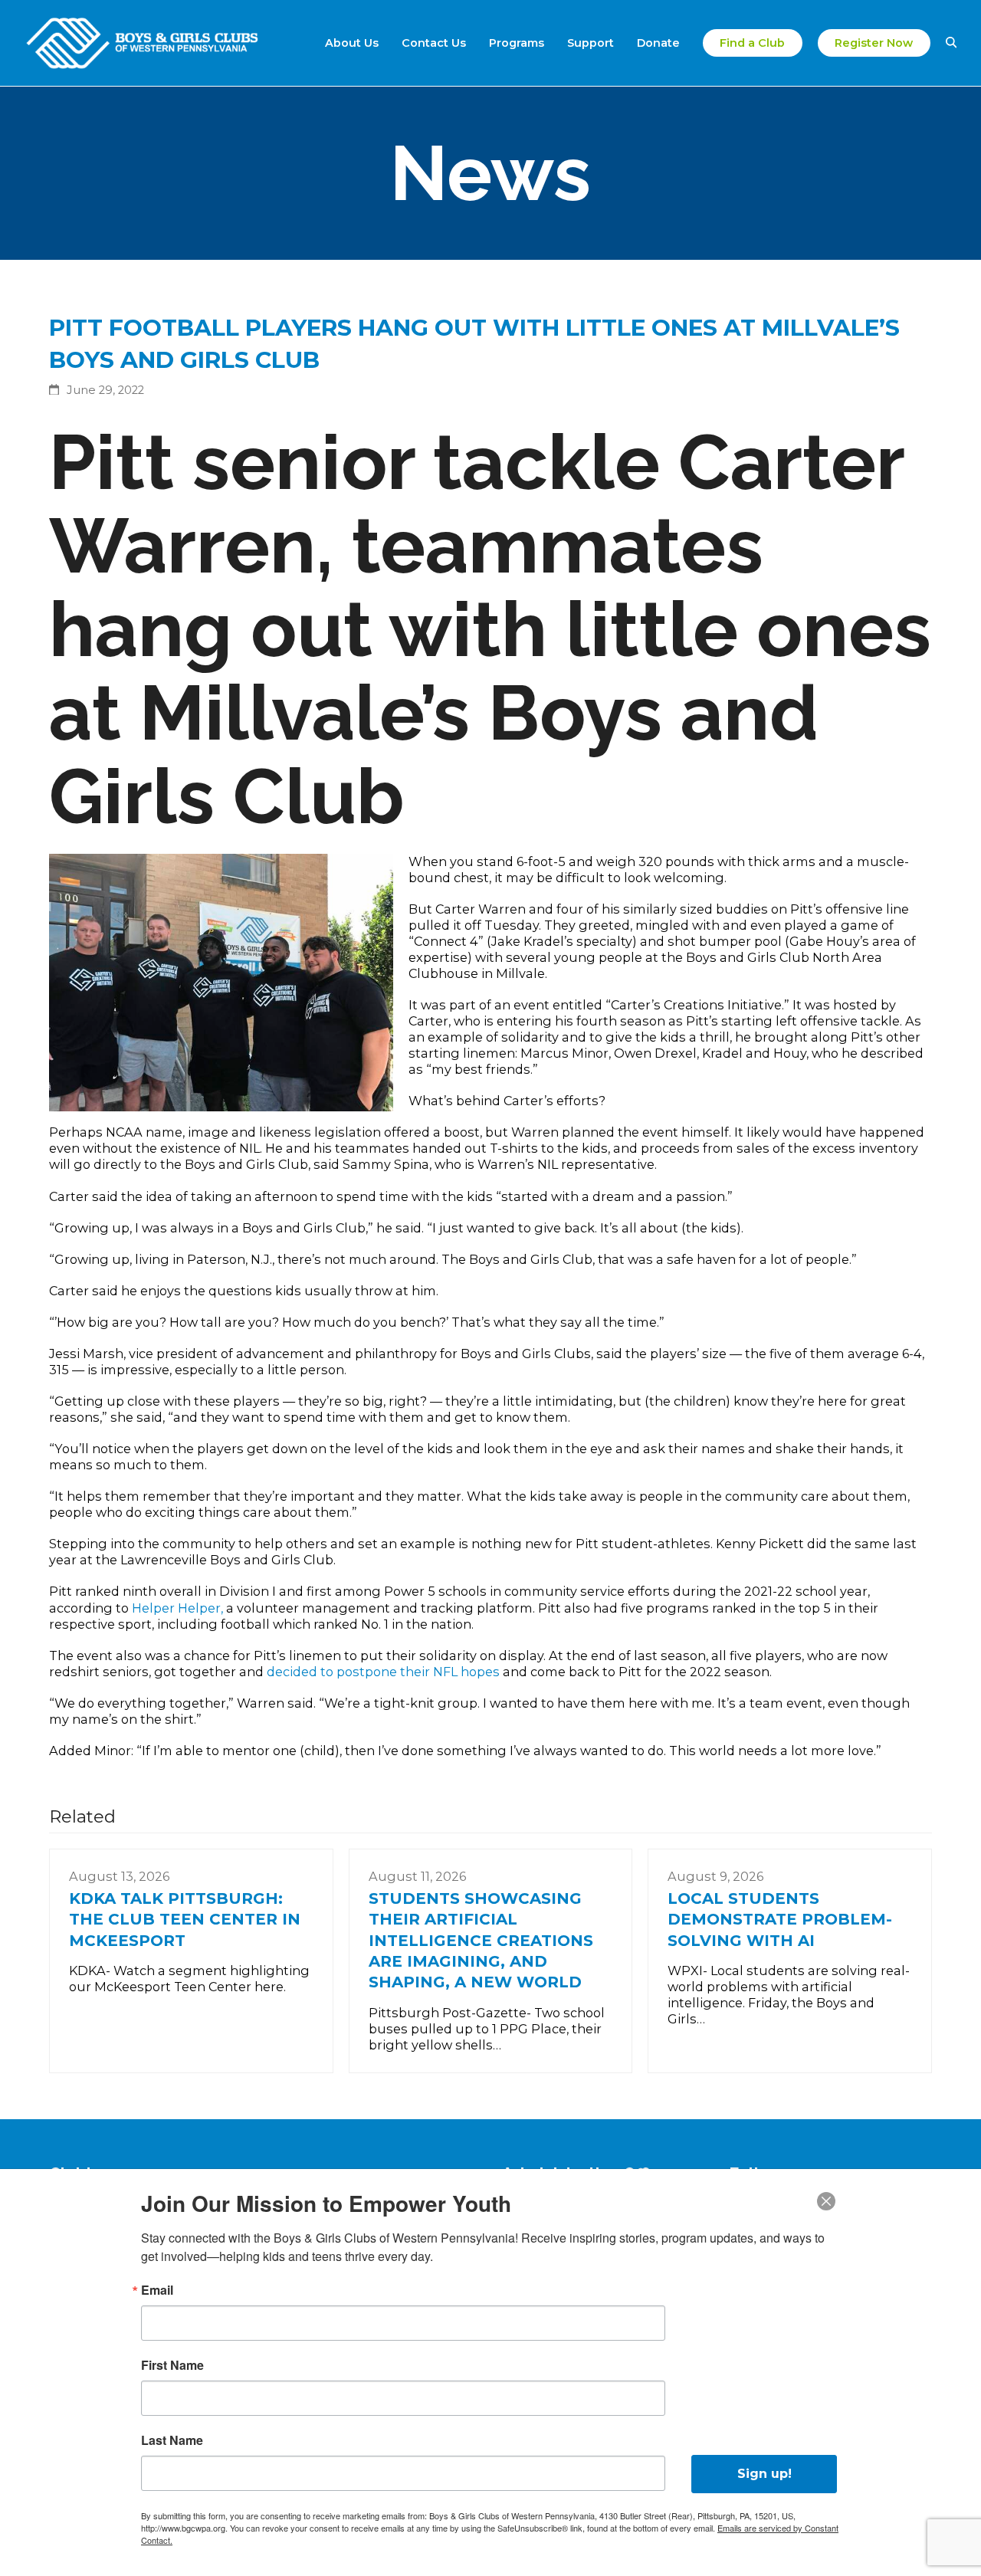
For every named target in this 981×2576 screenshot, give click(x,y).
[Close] (826, 2201)
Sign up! (764, 2474)
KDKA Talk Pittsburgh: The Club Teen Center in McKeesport (185, 1920)
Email (157, 2290)
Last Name (172, 2440)
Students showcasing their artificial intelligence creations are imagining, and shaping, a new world (481, 1941)
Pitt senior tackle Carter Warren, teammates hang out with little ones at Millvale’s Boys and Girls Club (490, 629)
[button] (951, 43)
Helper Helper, (179, 1608)
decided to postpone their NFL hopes (385, 1672)
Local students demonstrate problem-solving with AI (780, 1920)
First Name (172, 2365)
